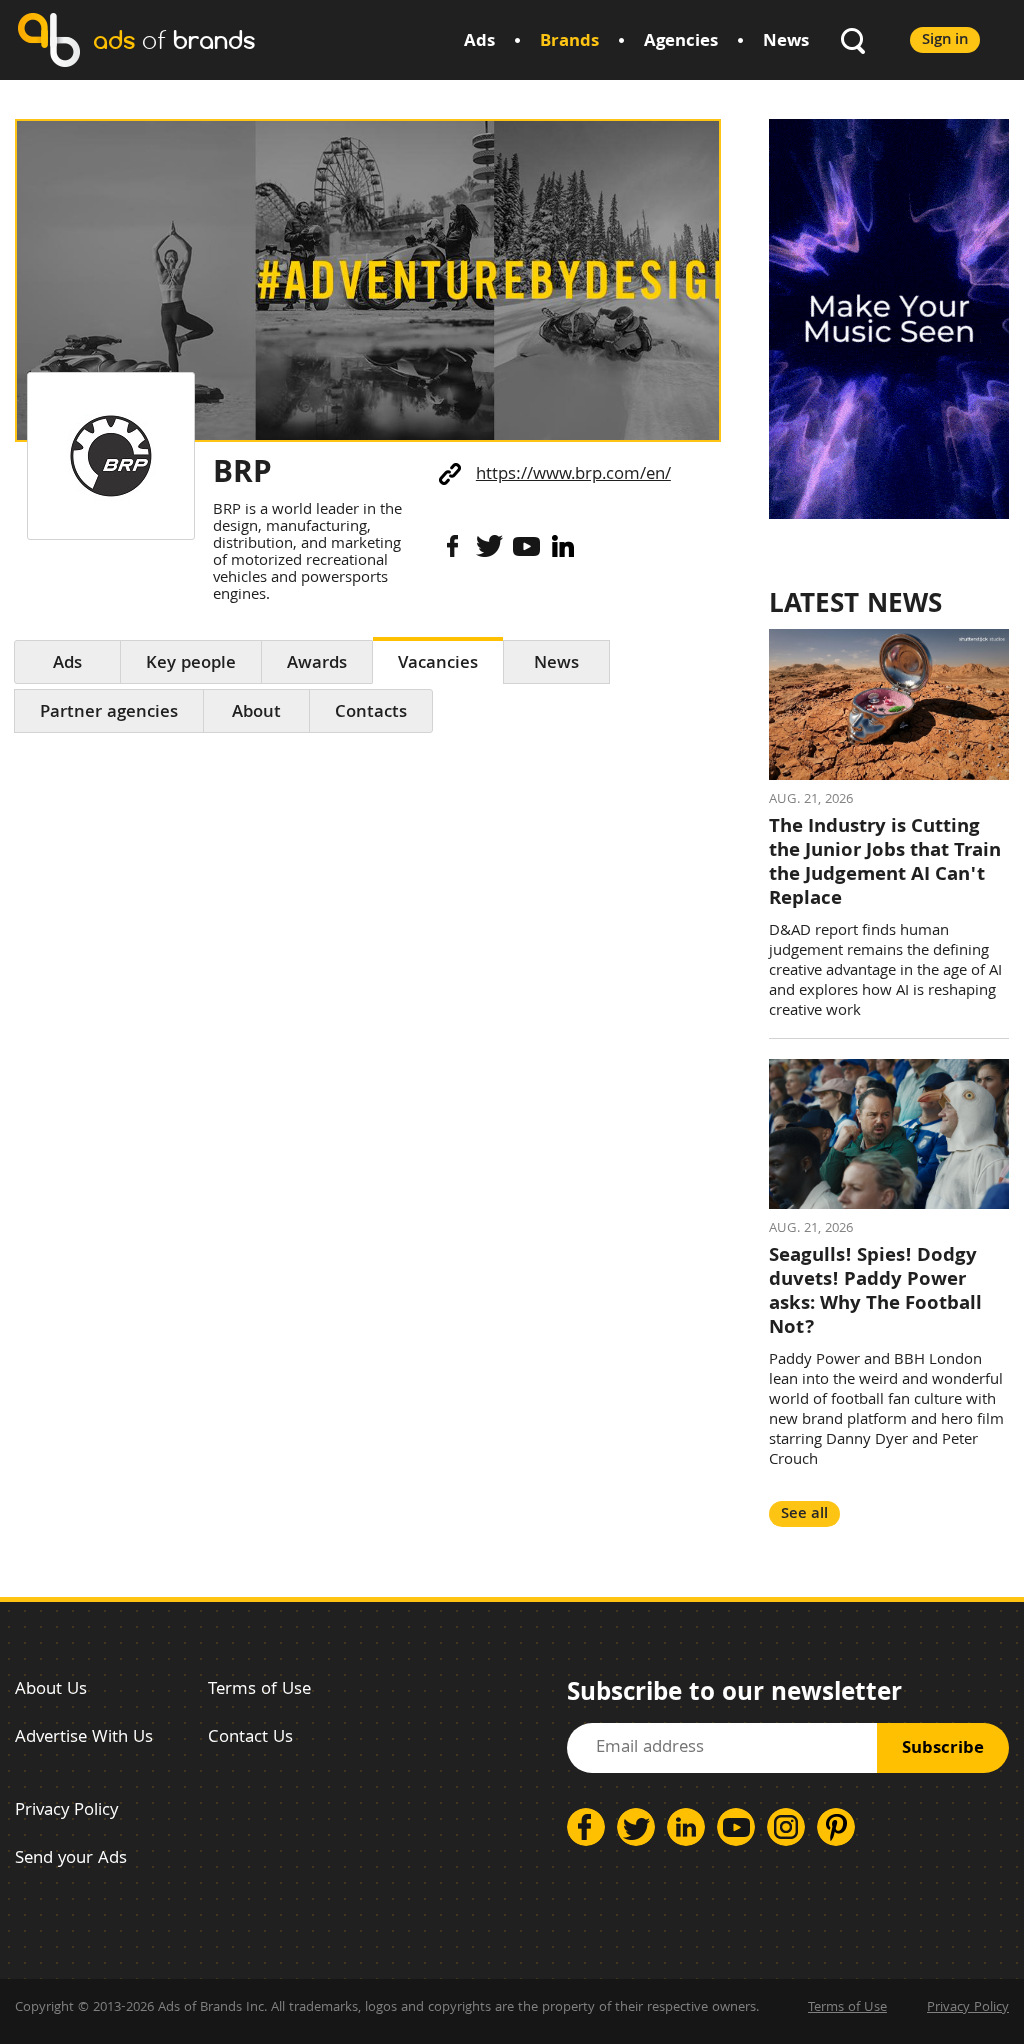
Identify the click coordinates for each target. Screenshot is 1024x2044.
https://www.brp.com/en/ (573, 475)
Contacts (371, 713)
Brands (569, 42)
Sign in (945, 40)
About (256, 713)
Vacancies (438, 664)
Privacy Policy (66, 1811)
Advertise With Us (84, 1738)
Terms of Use (259, 1690)
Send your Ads (71, 1859)
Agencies (681, 42)
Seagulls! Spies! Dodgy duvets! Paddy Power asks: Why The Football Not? (875, 1293)
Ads (479, 42)
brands (174, 39)
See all (804, 1514)
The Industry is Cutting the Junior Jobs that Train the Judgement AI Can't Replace (885, 864)
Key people (191, 664)
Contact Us (250, 1738)
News (786, 42)
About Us (51, 1690)
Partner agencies (109, 713)
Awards (317, 664)
